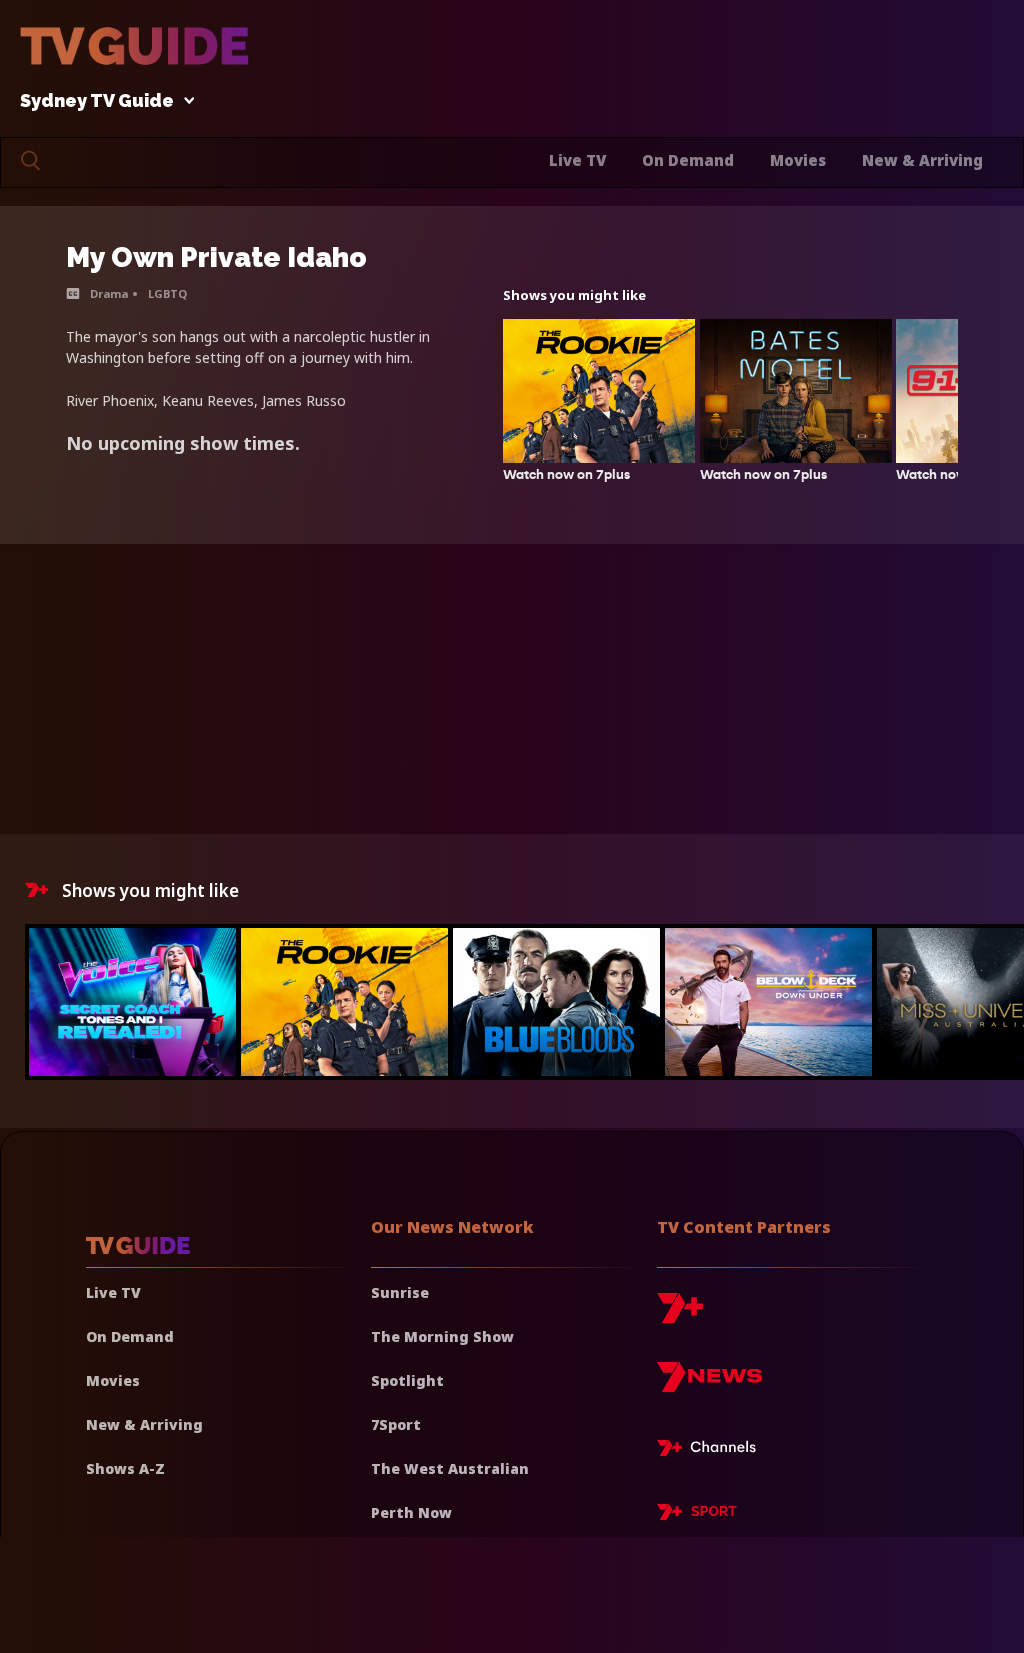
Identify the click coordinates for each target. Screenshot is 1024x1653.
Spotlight (407, 1380)
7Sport (396, 1424)
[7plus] (680, 1315)
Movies (798, 160)
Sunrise (400, 1292)
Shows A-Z (125, 1468)
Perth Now (411, 1512)
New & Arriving (922, 160)
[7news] (709, 1384)
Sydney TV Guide (97, 101)
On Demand (688, 160)
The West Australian (450, 1468)
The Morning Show (442, 1336)
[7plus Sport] (697, 1515)
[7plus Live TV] (712, 1451)
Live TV (577, 160)
